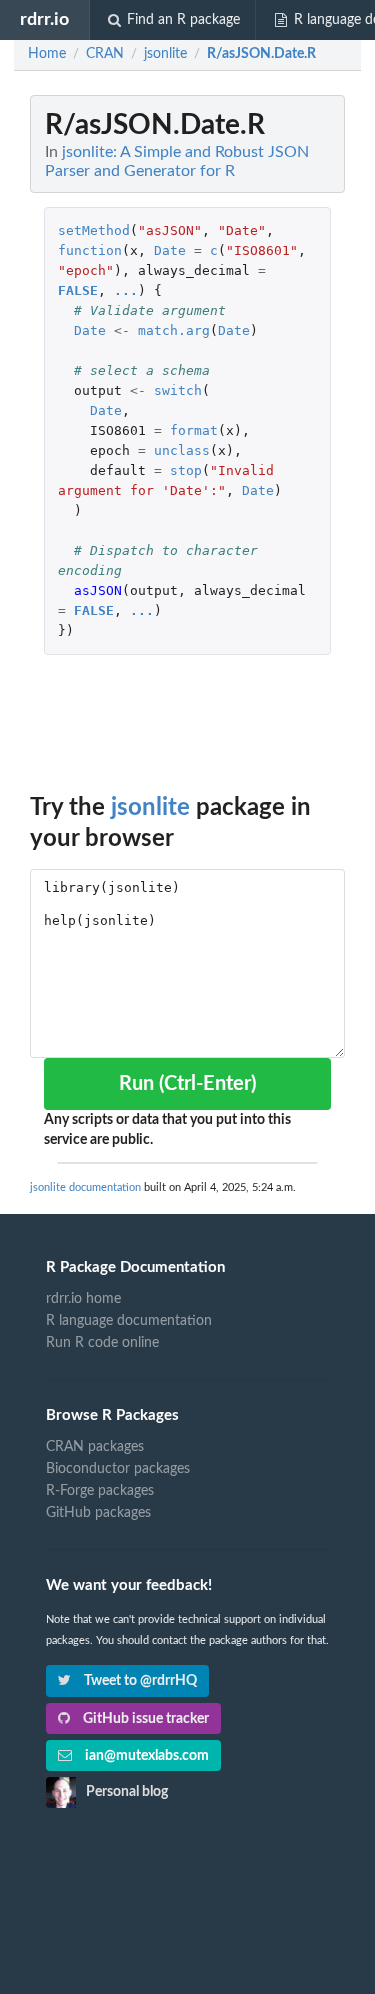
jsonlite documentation (85, 1187)
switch (178, 390)
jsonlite (150, 808)
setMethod (94, 230)
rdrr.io (44, 19)
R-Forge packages (100, 1491)
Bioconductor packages (118, 1469)
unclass (182, 450)
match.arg (174, 330)
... (126, 290)
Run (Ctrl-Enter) (187, 1084)
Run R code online (102, 1343)
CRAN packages (95, 1447)
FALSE (78, 290)
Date (170, 250)
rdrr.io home (83, 1299)
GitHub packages (98, 1513)
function (90, 250)
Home (47, 54)
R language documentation (129, 1321)
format (194, 430)
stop (186, 470)
